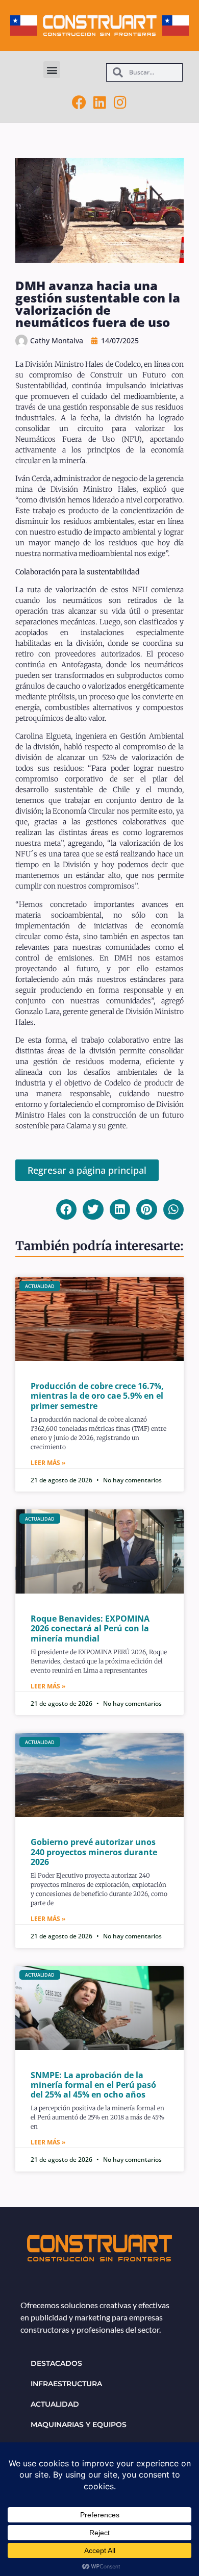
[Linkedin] (99, 103)
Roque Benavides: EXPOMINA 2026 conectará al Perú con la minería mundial (90, 1628)
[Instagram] (120, 103)
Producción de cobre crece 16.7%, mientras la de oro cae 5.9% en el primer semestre (97, 1396)
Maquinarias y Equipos (79, 2425)
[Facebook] (79, 103)
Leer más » (48, 1463)
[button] (52, 70)
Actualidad (55, 2404)
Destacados (56, 2363)
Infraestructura (66, 2384)
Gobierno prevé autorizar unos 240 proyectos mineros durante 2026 (94, 1852)
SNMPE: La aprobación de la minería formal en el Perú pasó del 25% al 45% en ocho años (93, 2085)
